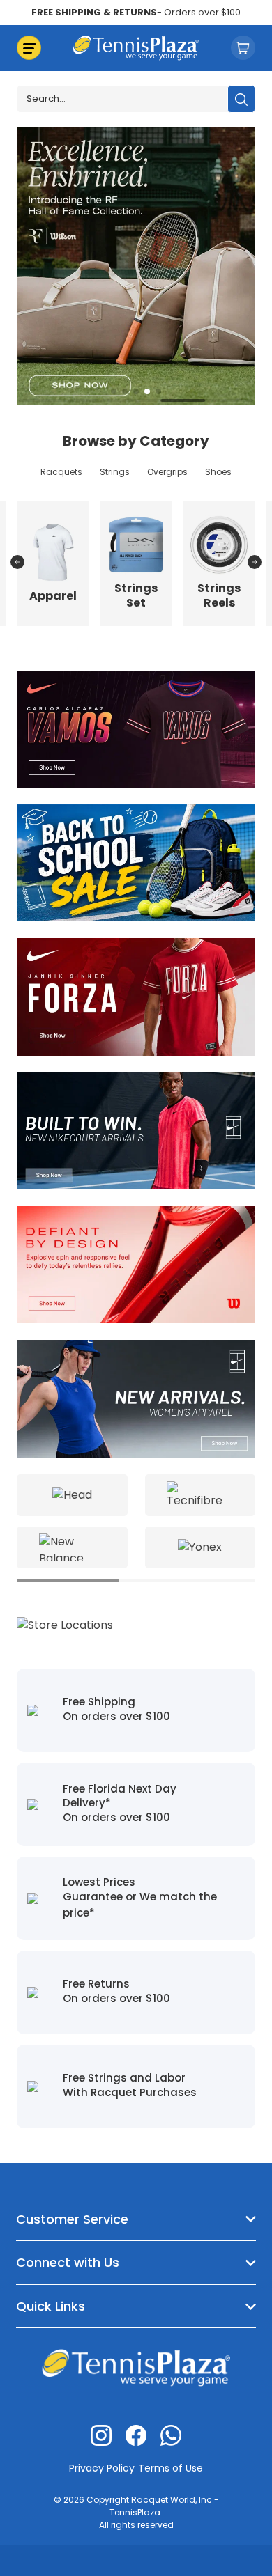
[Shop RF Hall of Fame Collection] (136, 264)
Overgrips (167, 472)
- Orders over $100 (136, 12)
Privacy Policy (102, 2468)
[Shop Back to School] (136, 862)
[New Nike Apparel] (136, 1130)
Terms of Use (171, 2468)
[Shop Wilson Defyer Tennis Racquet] (136, 1264)
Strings (115, 472)
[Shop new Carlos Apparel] (136, 728)
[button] (114, 391)
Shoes (218, 472)
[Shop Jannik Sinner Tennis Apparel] (136, 996)
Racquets (61, 472)
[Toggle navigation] (29, 48)
